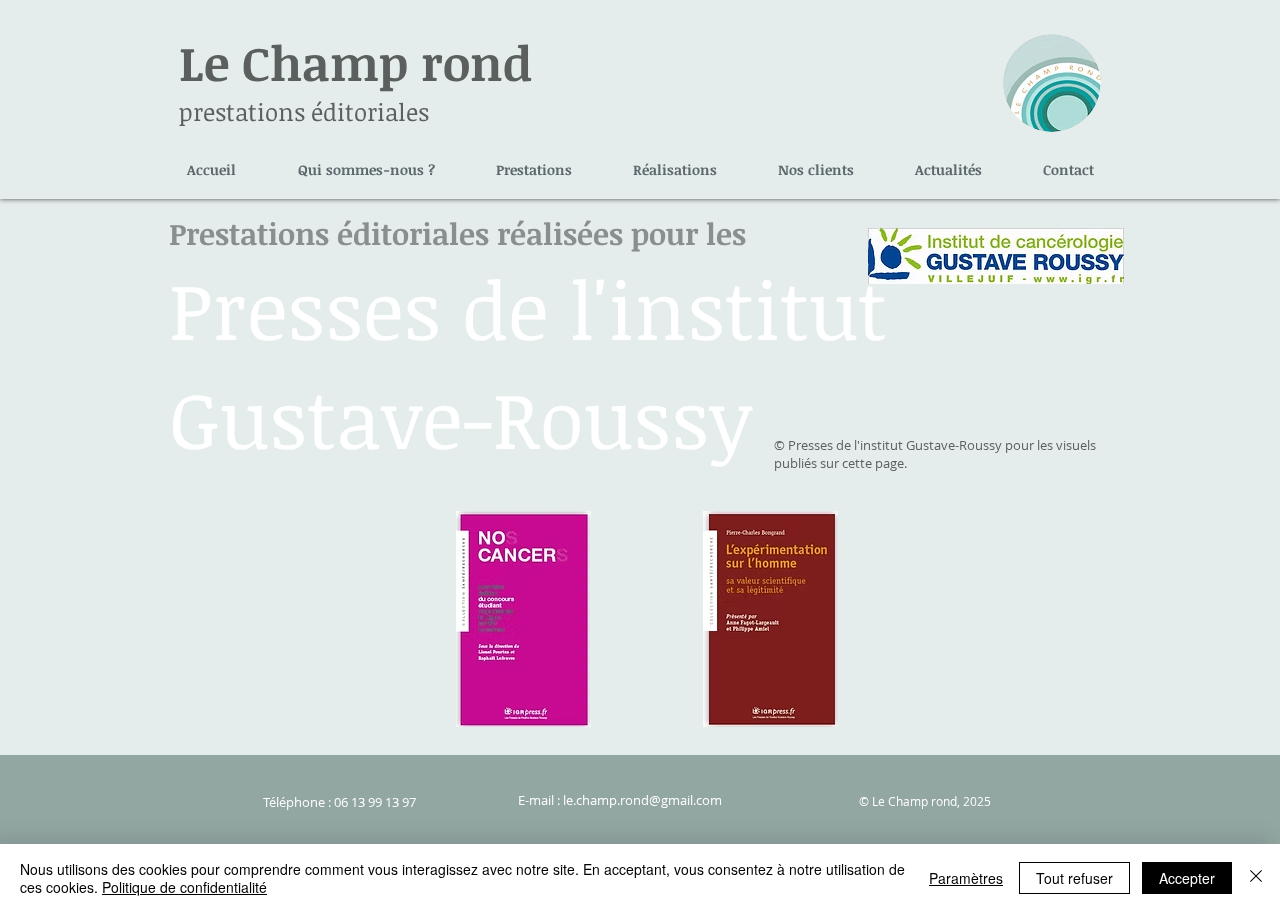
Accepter (1187, 878)
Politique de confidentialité (184, 887)
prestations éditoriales (304, 111)
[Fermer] (1256, 878)
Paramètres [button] (966, 878)
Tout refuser (1074, 878)
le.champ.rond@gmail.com (642, 800)
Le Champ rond (355, 62)
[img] (523, 619)
